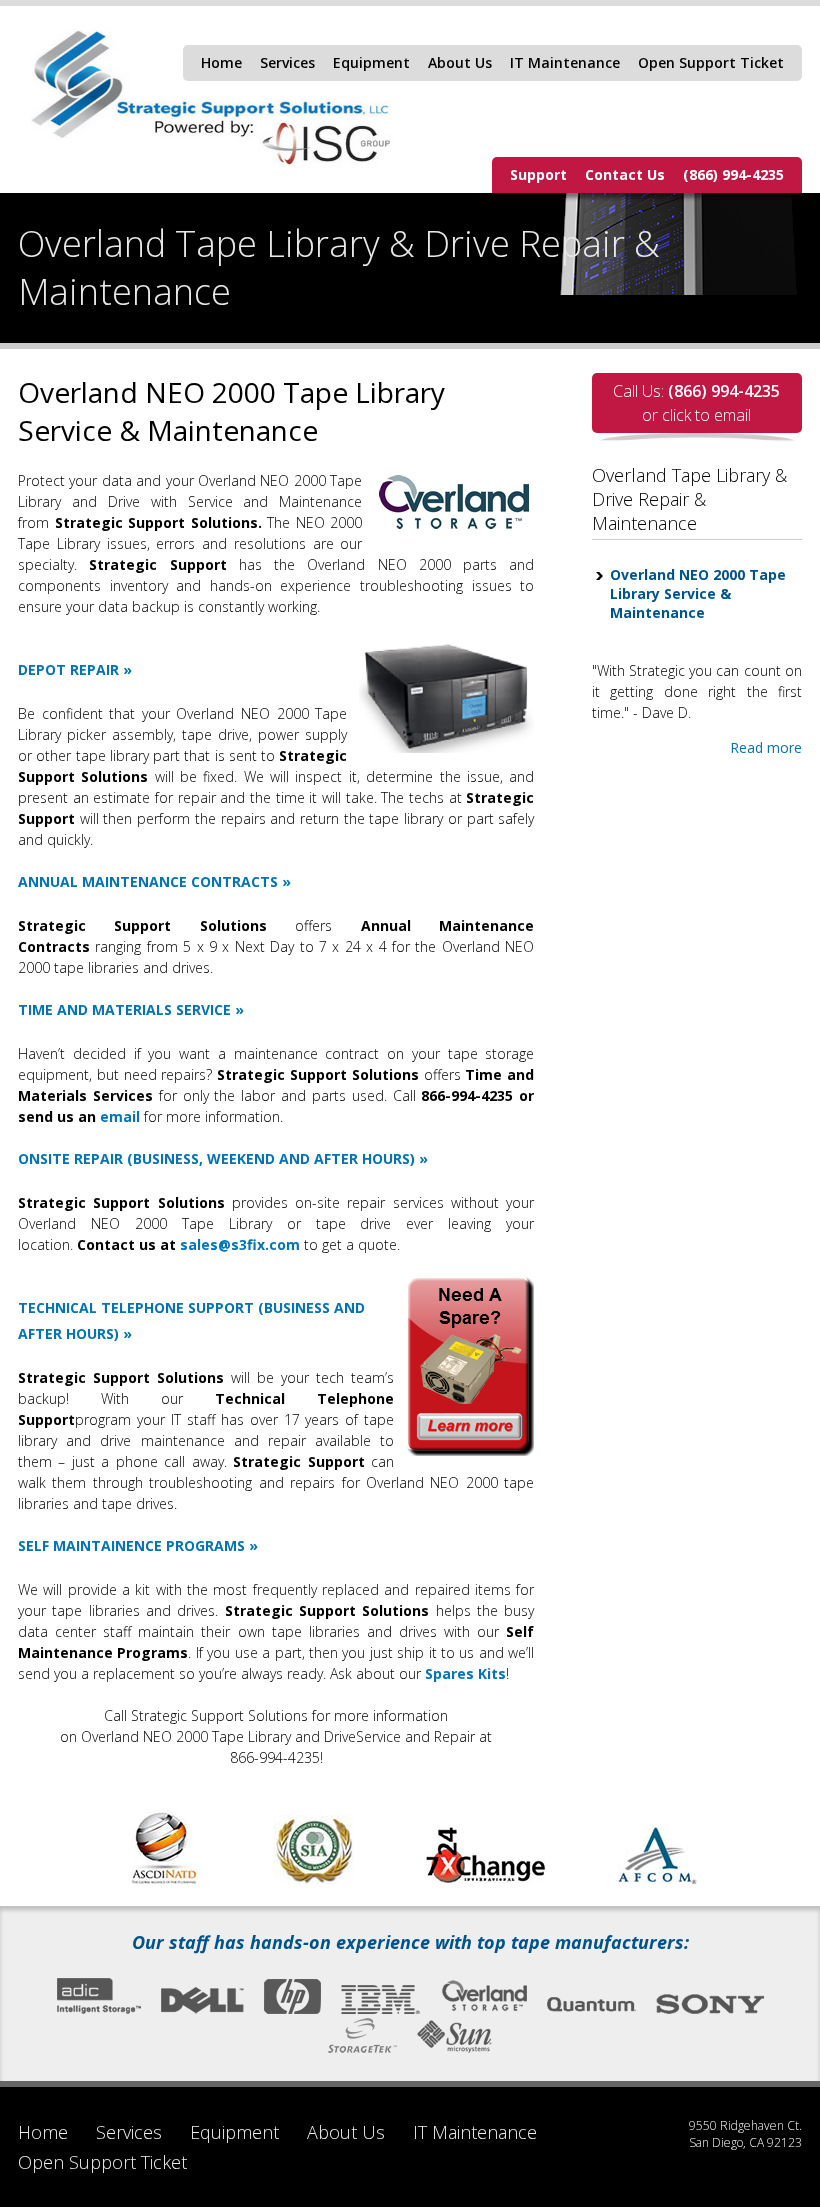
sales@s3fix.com (240, 1244)
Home (221, 62)
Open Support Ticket (711, 62)
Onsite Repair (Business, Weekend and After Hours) (216, 1158)
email (120, 1116)
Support (538, 174)
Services (287, 62)
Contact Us (625, 174)
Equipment (371, 62)
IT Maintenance (565, 62)
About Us (460, 62)
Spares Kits (465, 1673)
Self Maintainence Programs (131, 1545)
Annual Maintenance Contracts (148, 881)
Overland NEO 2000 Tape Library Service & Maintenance (698, 593)
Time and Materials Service (124, 1009)
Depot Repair (68, 669)
